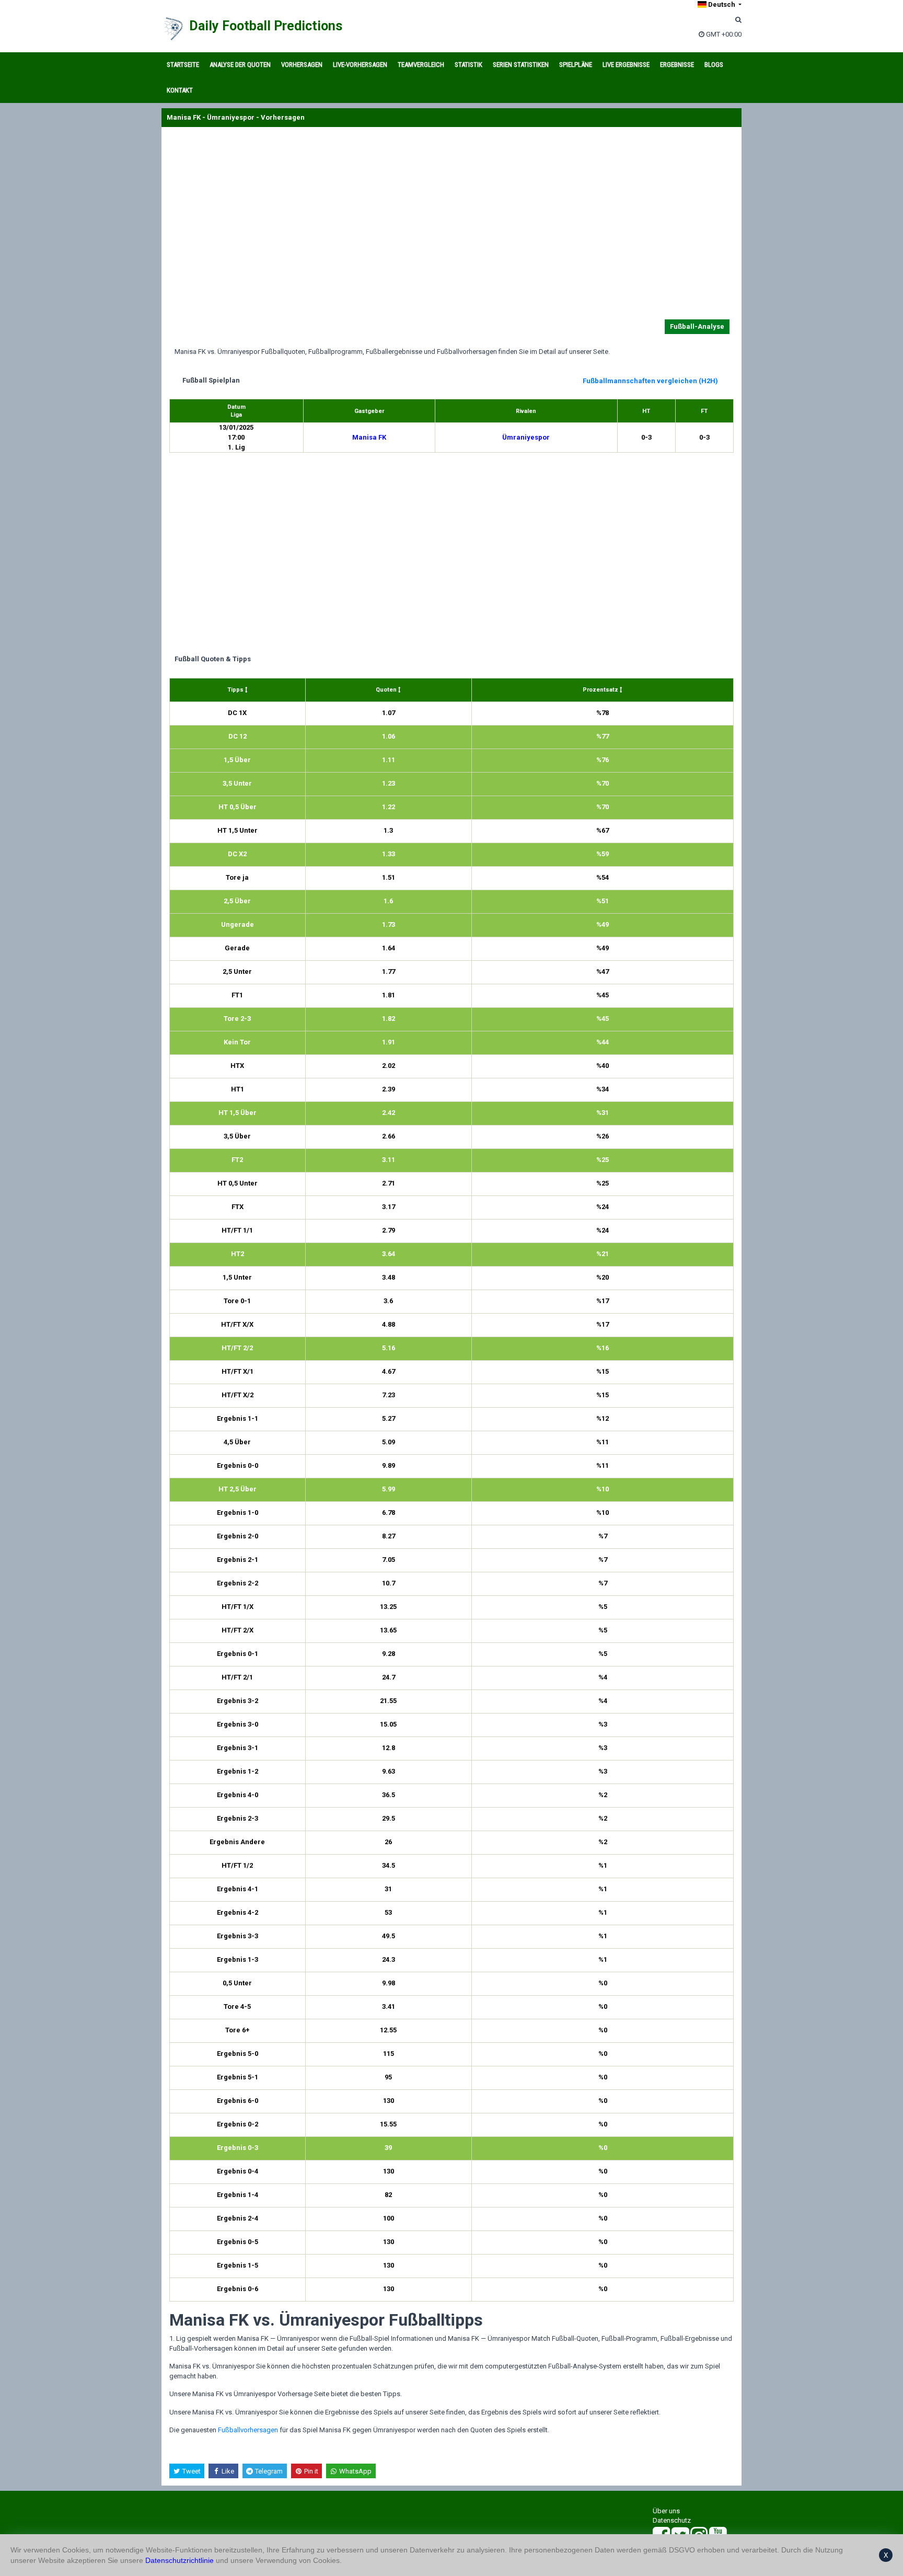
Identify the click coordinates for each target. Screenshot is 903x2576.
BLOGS (714, 65)
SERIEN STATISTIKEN (521, 65)
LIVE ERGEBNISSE (626, 65)
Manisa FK (369, 437)
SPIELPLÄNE (576, 65)
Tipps (236, 690)
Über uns (666, 2511)
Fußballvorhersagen (248, 2430)
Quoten (387, 690)
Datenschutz (672, 2520)
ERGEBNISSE (677, 65)
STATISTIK (468, 65)
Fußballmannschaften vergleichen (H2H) (650, 381)
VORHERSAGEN (302, 65)
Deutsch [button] (722, 4)
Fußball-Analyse (697, 326)
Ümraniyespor (526, 437)
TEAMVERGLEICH (421, 65)
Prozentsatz (601, 690)
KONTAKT (180, 90)
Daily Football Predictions (266, 26)
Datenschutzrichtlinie (180, 2560)
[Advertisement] (451, 225)
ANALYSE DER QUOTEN (240, 65)
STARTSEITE (183, 65)
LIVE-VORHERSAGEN (360, 65)
